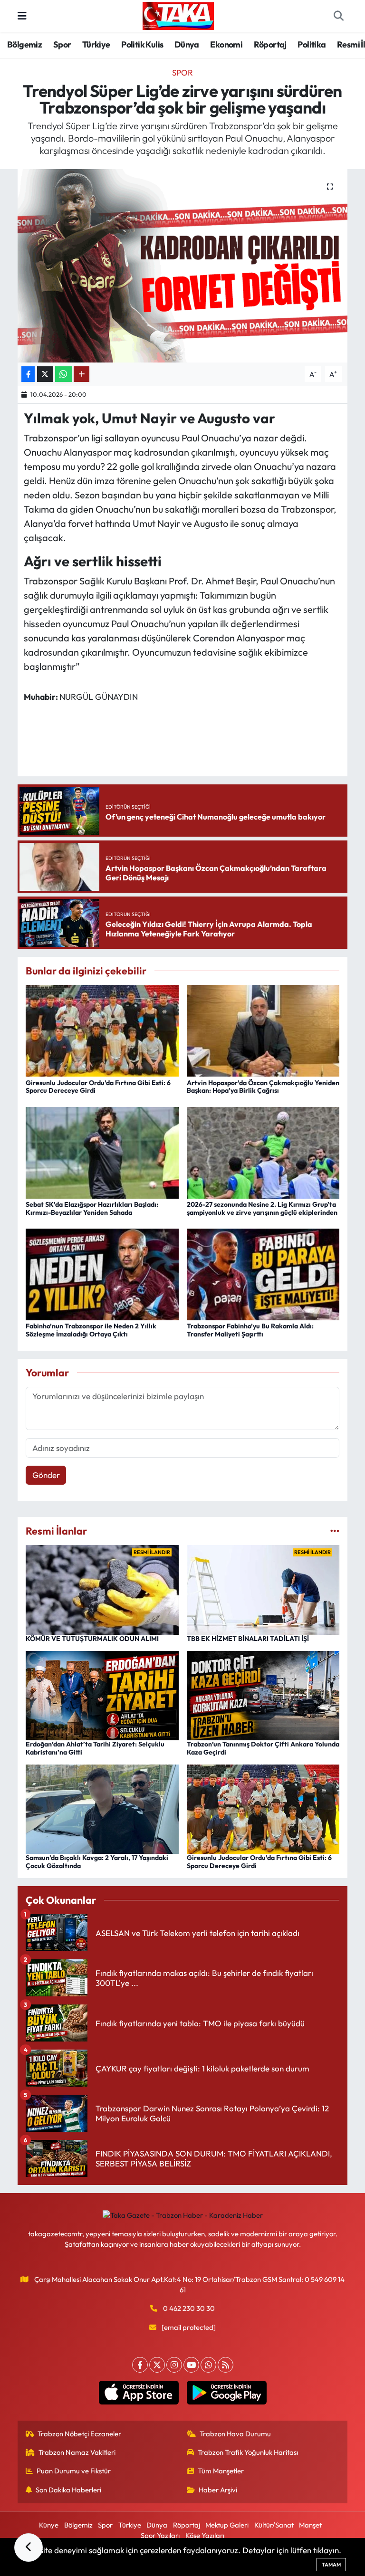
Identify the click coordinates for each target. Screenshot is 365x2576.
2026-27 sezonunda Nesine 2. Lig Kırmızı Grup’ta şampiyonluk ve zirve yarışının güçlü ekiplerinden (262, 1208)
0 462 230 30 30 (189, 2308)
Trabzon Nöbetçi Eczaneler (79, 2434)
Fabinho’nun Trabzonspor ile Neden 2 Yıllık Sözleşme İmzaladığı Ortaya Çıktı (91, 1330)
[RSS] (226, 2365)
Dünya (187, 44)
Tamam (331, 2565)
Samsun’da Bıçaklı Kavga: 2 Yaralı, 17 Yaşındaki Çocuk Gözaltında (97, 1862)
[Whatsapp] (208, 2365)
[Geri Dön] (29, 2547)
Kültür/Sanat (274, 2525)
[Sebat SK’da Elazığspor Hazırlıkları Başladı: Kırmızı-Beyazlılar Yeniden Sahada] (102, 1151)
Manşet (310, 2525)
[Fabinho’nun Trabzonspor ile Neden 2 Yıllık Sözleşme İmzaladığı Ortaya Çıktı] (102, 1274)
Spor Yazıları (160, 2535)
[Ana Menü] (22, 16)
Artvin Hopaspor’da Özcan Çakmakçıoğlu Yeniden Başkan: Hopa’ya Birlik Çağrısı (263, 1087)
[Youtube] (191, 2365)
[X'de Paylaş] (45, 374)
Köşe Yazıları (205, 2535)
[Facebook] (140, 2365)
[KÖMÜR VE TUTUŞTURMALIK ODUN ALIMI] (102, 1589)
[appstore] (139, 2393)
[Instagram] (174, 2365)
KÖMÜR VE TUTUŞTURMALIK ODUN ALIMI (92, 1639)
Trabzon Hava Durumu (235, 2434)
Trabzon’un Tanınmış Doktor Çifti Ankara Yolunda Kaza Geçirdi (263, 1748)
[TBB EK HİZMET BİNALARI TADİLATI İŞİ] (263, 1589)
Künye (49, 2525)
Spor (62, 44)
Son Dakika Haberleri (68, 2490)
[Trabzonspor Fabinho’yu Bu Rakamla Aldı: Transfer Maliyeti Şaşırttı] (263, 1274)
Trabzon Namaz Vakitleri (77, 2452)
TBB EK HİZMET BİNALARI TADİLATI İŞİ (248, 1639)
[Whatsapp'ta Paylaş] (63, 374)
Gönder (46, 1475)
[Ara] (338, 16)
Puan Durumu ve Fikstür (74, 2471)
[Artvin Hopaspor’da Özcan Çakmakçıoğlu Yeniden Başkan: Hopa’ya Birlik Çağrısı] (263, 1030)
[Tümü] (335, 1531)
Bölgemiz (24, 44)
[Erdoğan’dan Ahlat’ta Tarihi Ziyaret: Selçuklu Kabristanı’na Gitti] (102, 1694)
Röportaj (270, 44)
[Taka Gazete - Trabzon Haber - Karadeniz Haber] (178, 15)
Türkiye (96, 44)
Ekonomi (226, 44)
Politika (312, 44)
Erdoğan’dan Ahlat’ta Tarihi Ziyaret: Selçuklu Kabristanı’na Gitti (95, 1748)
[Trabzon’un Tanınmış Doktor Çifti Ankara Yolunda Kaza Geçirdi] (263, 1694)
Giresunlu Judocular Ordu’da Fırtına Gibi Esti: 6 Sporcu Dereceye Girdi (98, 1087)
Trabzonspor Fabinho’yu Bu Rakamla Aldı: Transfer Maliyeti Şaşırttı (250, 1330)
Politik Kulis (142, 44)
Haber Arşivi (218, 2490)
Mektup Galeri (227, 2525)
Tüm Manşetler (221, 2471)
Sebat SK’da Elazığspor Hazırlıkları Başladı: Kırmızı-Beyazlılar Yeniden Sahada (92, 1208)
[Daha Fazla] (82, 374)
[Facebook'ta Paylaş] (28, 374)
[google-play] (226, 2393)
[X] (157, 2365)
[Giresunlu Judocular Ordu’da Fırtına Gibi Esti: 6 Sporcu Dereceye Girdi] (102, 1030)
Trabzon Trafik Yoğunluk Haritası (248, 2452)
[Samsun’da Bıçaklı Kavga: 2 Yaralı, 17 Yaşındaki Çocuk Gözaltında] (102, 1808)
